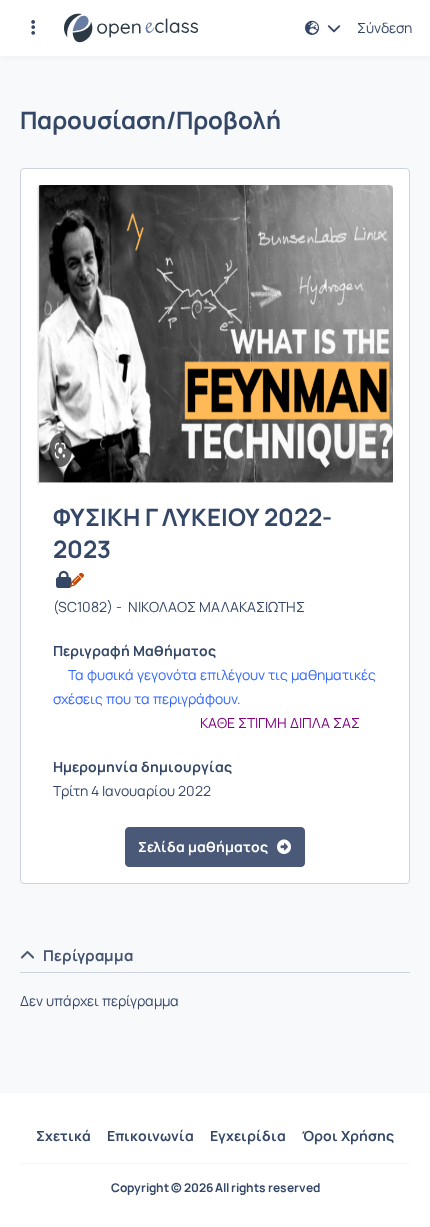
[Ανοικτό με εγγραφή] (68, 580)
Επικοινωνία (150, 1135)
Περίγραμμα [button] (88, 955)
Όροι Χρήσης (348, 1135)
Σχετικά (63, 1135)
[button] (33, 28)
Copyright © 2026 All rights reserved (215, 1188)
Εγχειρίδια (248, 1135)
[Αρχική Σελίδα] (131, 28)
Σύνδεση (384, 28)
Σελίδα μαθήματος (203, 846)
